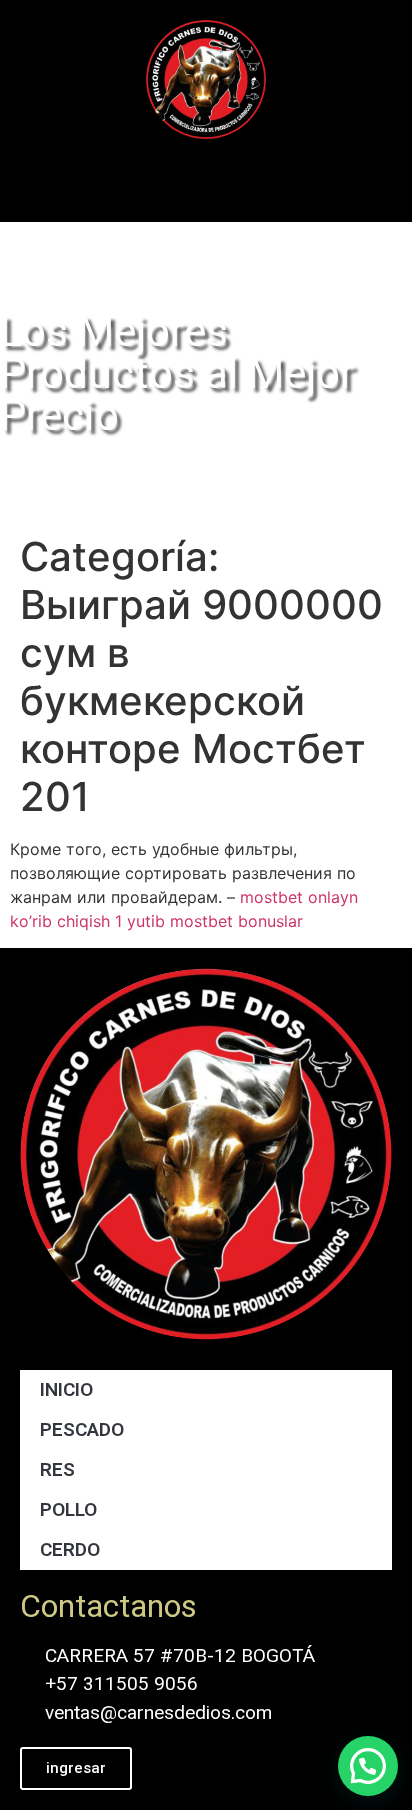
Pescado (82, 1429)
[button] (206, 175)
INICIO (66, 1389)
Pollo (68, 1509)
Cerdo (70, 1549)
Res (57, 1469)
